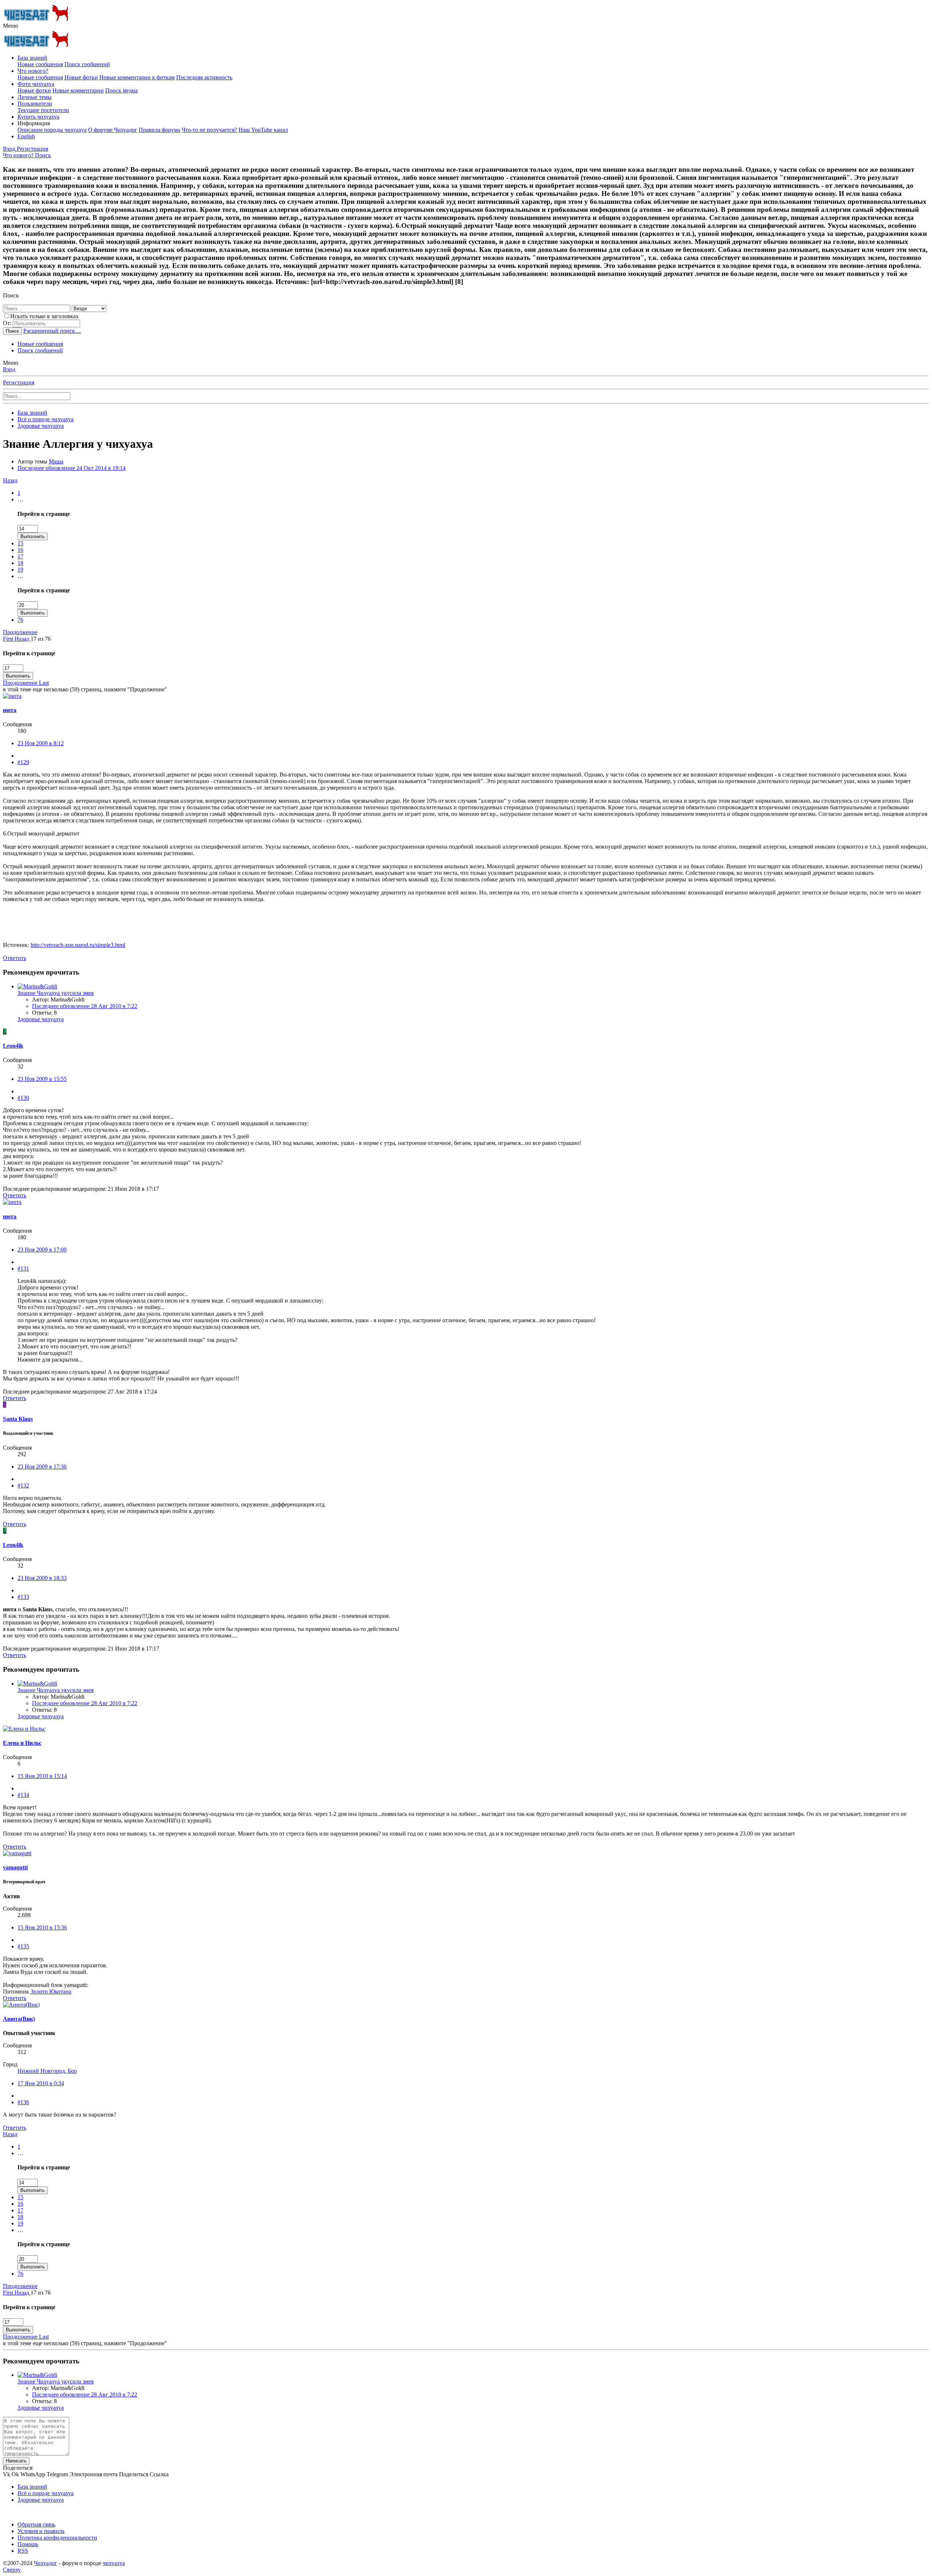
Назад (10, 480)
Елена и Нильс (22, 1743)
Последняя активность (204, 77)
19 (20, 570)
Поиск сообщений (87, 64)
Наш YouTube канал (263, 130)
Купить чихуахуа (38, 117)
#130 (23, 1098)
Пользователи (35, 104)
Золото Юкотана (51, 1992)
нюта (10, 710)
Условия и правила (41, 2531)
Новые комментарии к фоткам (137, 77)
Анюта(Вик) (19, 2019)
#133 (23, 1597)
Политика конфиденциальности (57, 2538)
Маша (56, 461)
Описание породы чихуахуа (52, 130)
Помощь (28, 2544)
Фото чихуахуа (36, 84)
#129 (23, 762)
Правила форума (159, 130)
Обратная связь (36, 2524)
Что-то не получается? (209, 130)
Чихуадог (46, 2563)
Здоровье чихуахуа (41, 1019)
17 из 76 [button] (41, 639)
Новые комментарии (78, 90)
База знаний (32, 58)
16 (20, 550)
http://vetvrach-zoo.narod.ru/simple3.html (78, 945)
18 (20, 563)
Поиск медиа (121, 90)
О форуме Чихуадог (113, 130)
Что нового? (33, 71)
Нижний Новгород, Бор (47, 2071)
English (26, 136)
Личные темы (35, 97)
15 (20, 543)
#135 (23, 1946)
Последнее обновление (72, 468)
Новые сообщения (40, 64)
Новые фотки (81, 77)
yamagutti (15, 1867)
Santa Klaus (18, 1419)
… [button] (20, 499)
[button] (11, 26)
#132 (23, 1485)
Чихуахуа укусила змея (56, 993)
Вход (9, 369)
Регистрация (19, 382)
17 (20, 556)
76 (20, 620)
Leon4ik (13, 1046)
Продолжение (20, 632)
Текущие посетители (43, 110)
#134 (23, 1795)
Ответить (15, 958)
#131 (23, 1269)
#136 (23, 2102)
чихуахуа (114, 2563)
